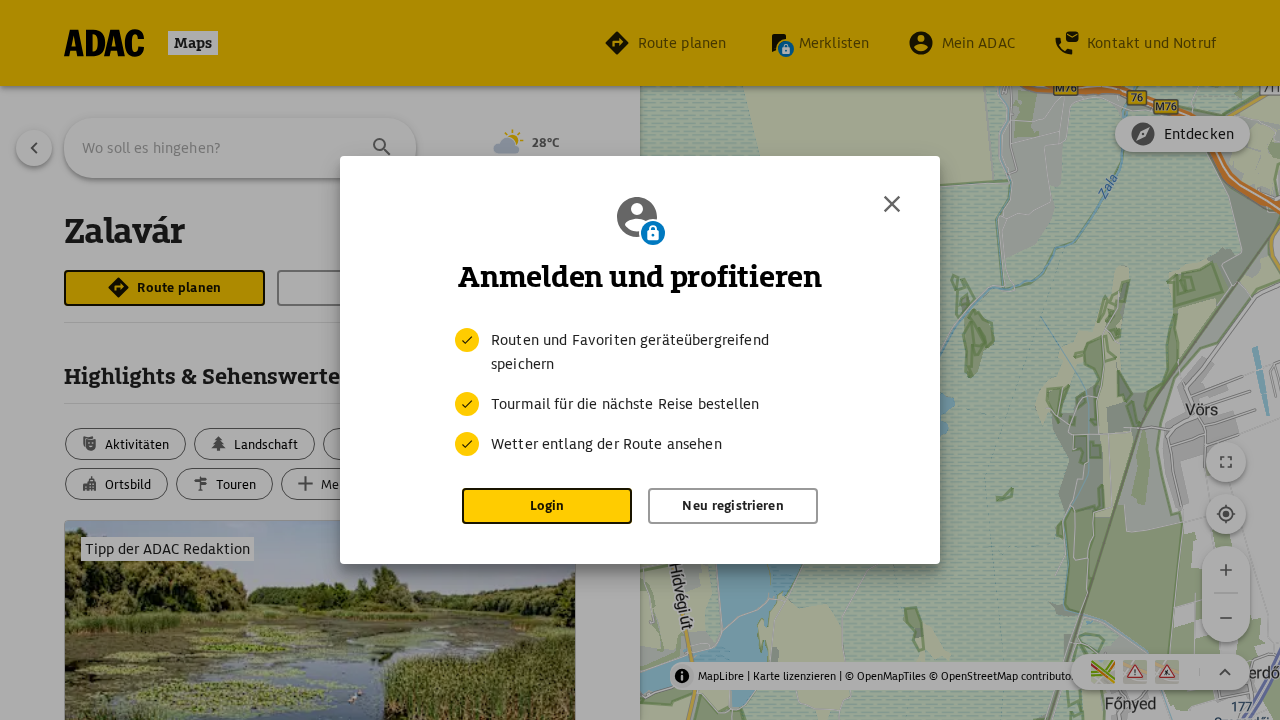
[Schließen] (892, 204)
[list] (640, 392)
